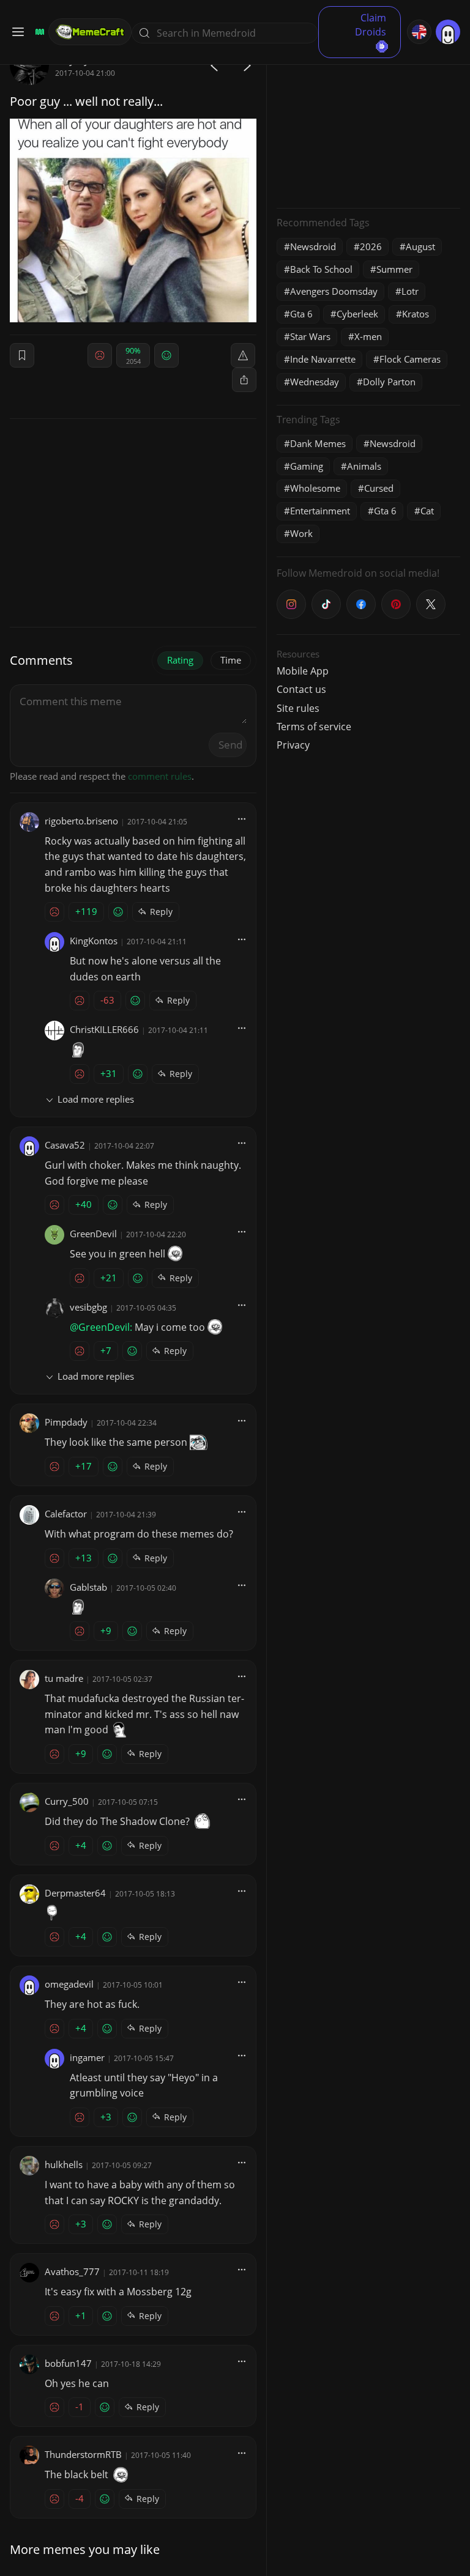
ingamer (87, 2057)
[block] (244, 380)
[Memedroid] (38, 32)
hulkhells (64, 2164)
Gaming (307, 466)
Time (231, 660)
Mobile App (303, 671)
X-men (368, 336)
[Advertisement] (368, 122)
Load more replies (96, 1099)
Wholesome (315, 488)
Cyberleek (357, 314)
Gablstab (88, 1587)
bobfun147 (68, 2363)
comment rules (160, 776)
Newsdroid (313, 246)
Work (301, 533)
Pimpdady (66, 1422)
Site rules (298, 708)
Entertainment (320, 511)
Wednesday (315, 382)
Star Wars (310, 336)
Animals (364, 466)
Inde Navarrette (323, 359)
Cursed (379, 488)
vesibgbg (88, 1307)
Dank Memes (318, 443)
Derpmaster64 (75, 1893)
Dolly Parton (389, 382)
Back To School (321, 269)
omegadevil (69, 1984)
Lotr (410, 291)
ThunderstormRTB (83, 2454)
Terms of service (314, 727)
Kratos (416, 314)
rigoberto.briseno (81, 821)
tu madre (64, 1678)
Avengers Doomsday (334, 291)
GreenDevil (93, 1234)
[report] (243, 355)
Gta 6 (301, 314)
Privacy (293, 745)
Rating (180, 660)
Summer (394, 269)
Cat (427, 511)
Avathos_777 (72, 2271)
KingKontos (94, 941)
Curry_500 (67, 1801)
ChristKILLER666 (104, 1029)
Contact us (301, 689)
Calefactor (66, 1514)
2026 (371, 246)
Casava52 (65, 1145)
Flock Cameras (410, 359)
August (420, 246)
